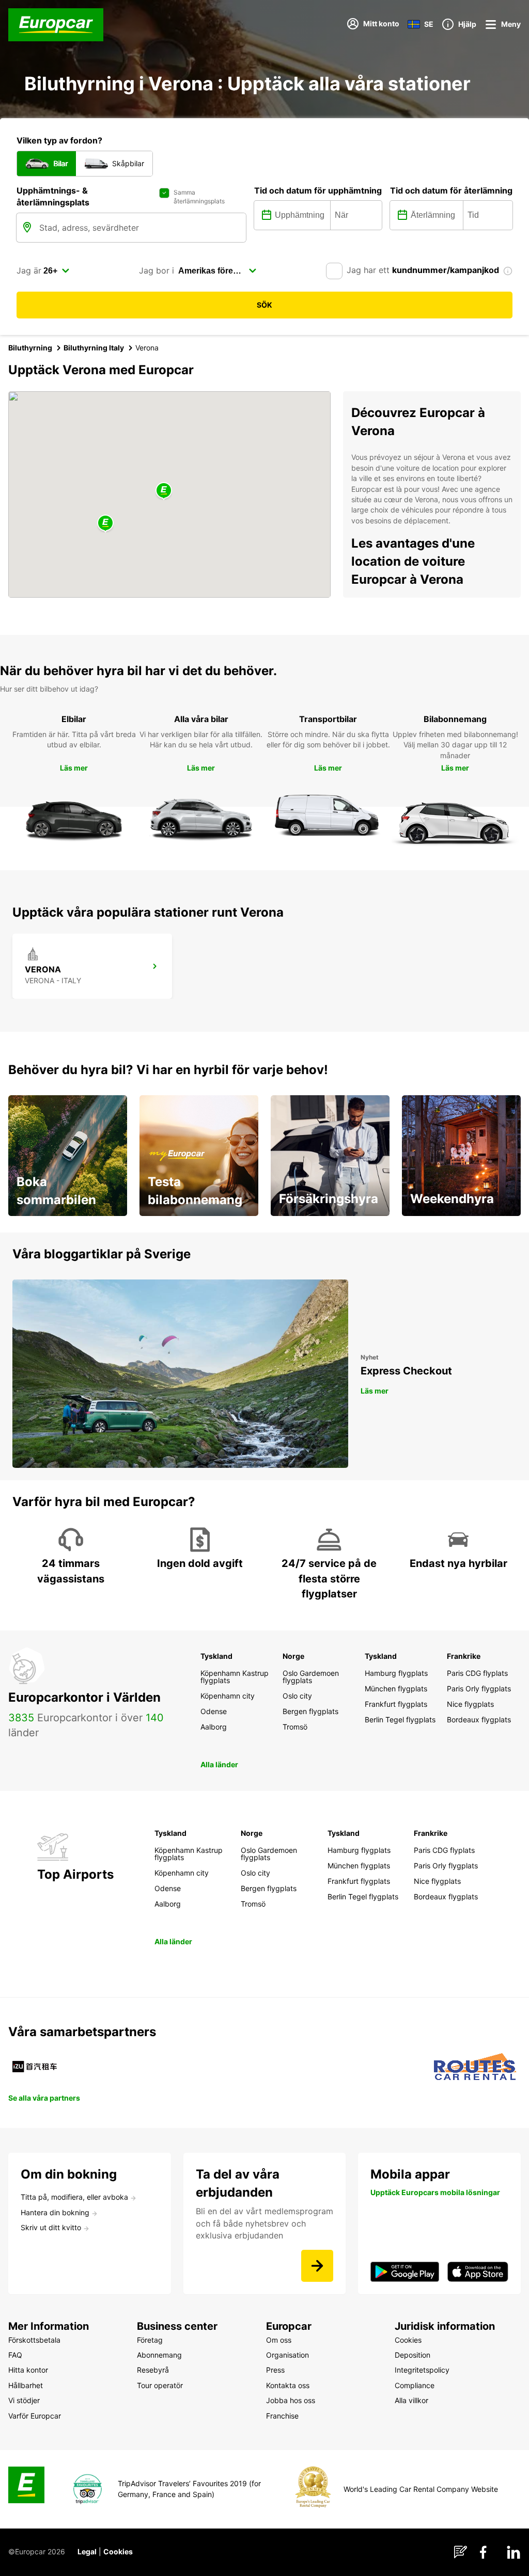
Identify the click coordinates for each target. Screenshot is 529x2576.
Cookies (118, 2551)
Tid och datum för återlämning (451, 190)
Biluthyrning (30, 348)
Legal (87, 2551)
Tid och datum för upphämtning (318, 190)
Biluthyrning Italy (94, 348)
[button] (164, 491)
